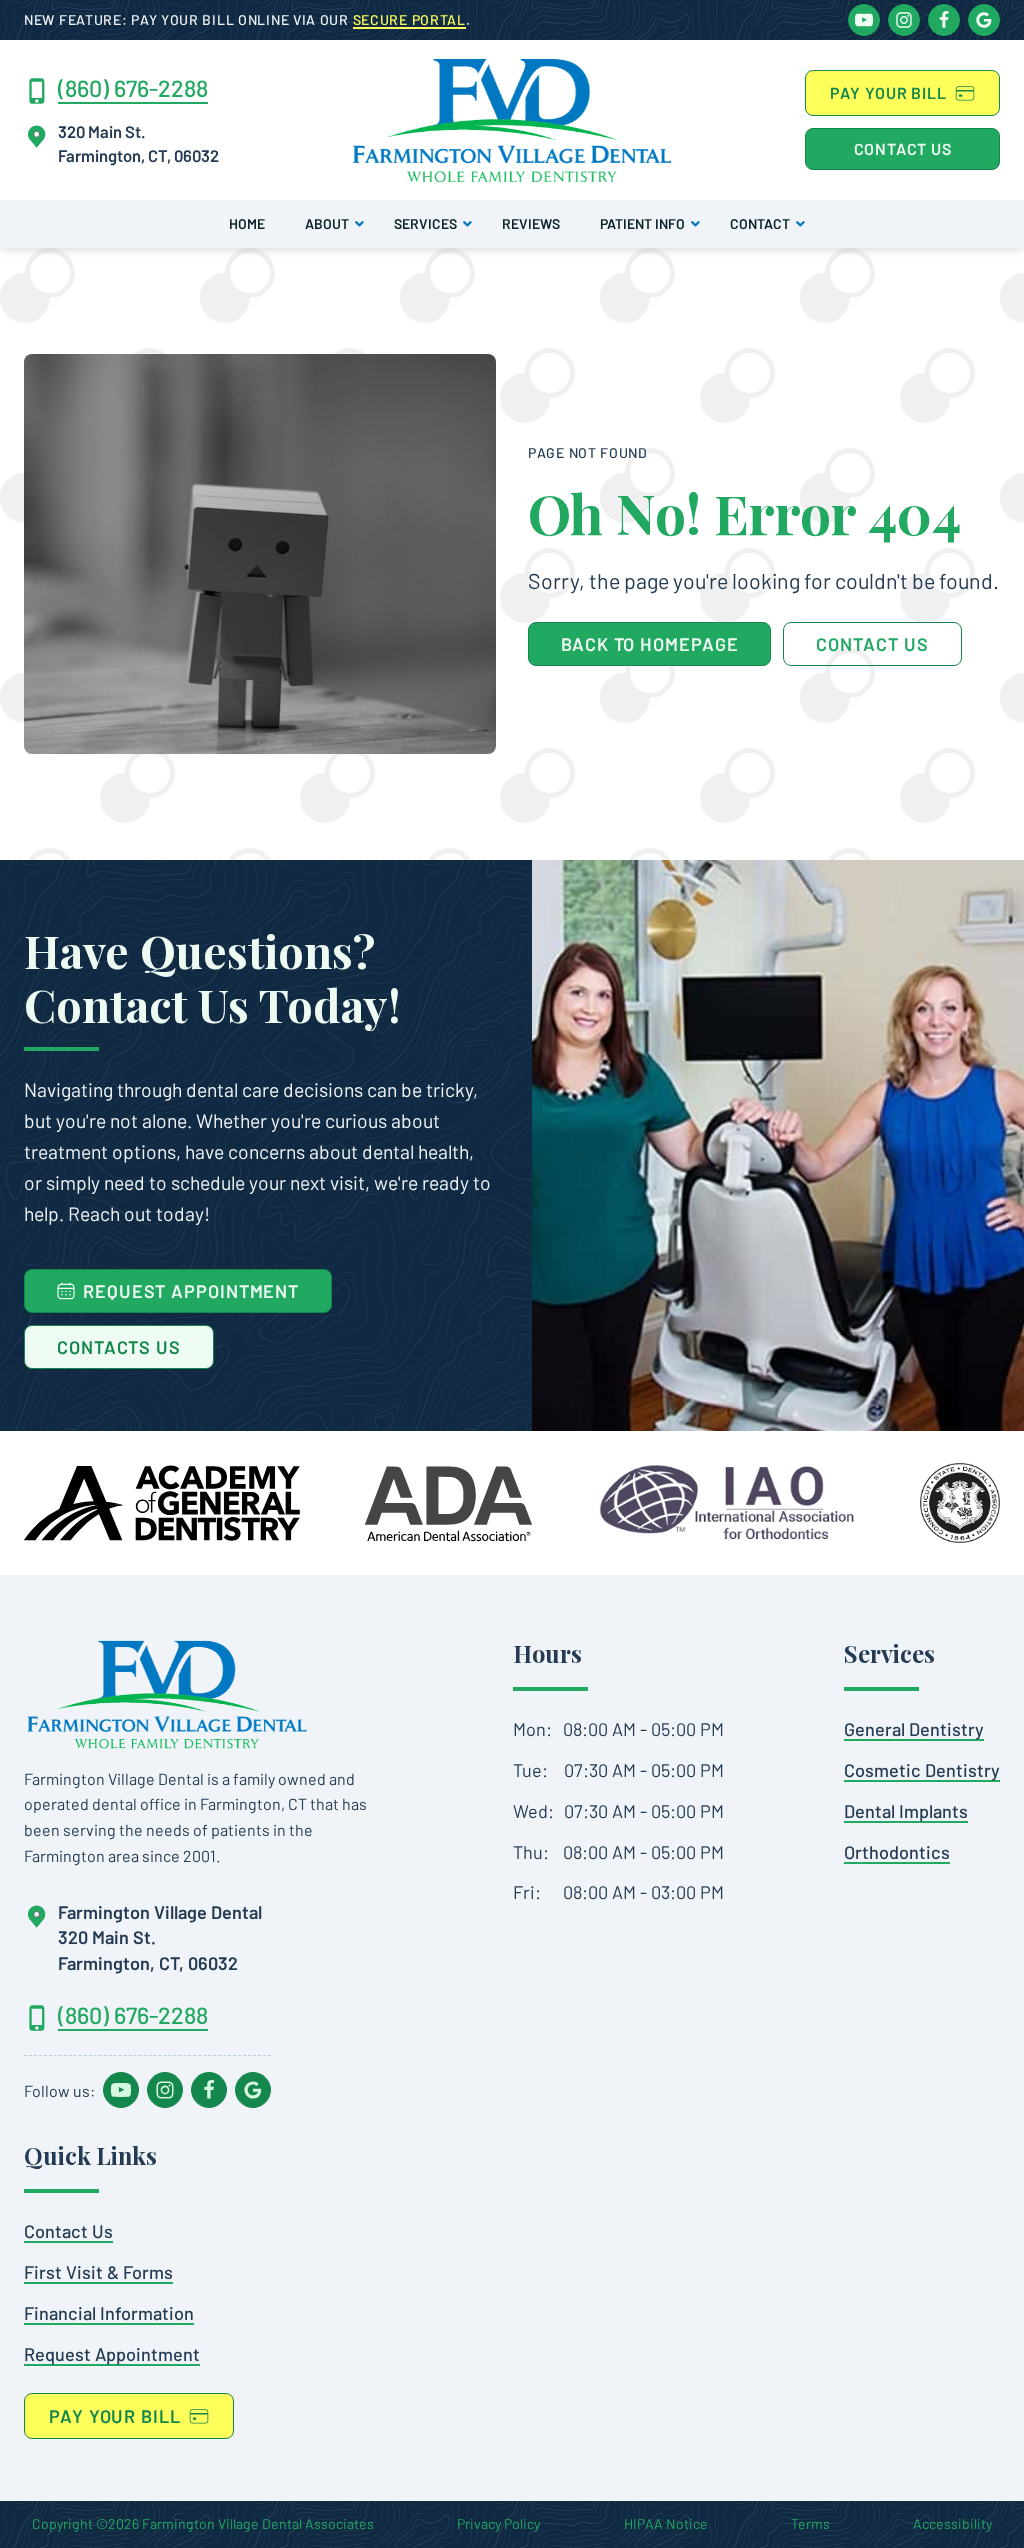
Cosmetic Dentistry (922, 1770)
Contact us (903, 148)
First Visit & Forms (98, 2272)
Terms (810, 2523)
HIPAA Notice (666, 2523)
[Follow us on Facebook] (944, 20)
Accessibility (952, 2523)
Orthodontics (897, 1852)
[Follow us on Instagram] (904, 20)
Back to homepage (649, 644)
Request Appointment (112, 2354)
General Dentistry (914, 1729)
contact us (872, 644)
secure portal (409, 19)
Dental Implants (906, 1811)
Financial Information (109, 2313)
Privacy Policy (498, 2523)
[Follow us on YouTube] (864, 20)
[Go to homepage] (167, 1694)
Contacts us (119, 1347)
